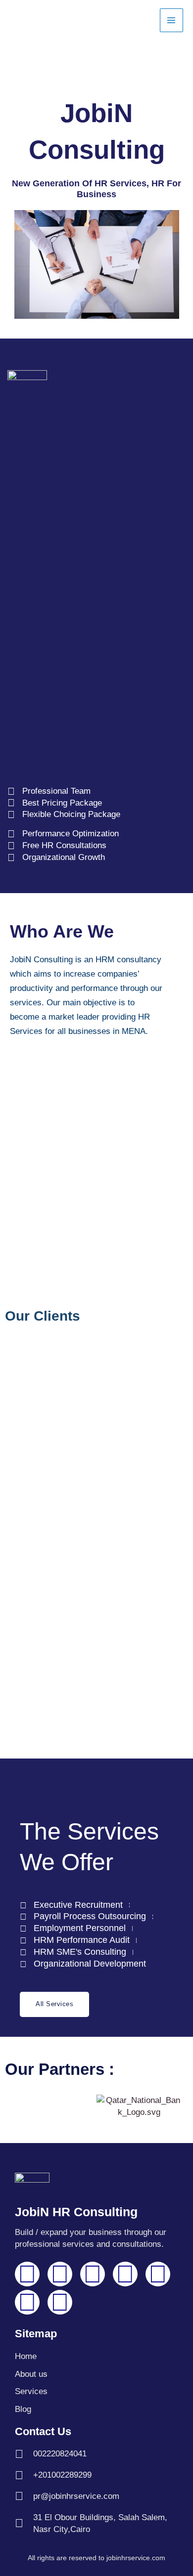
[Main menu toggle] (172, 20)
